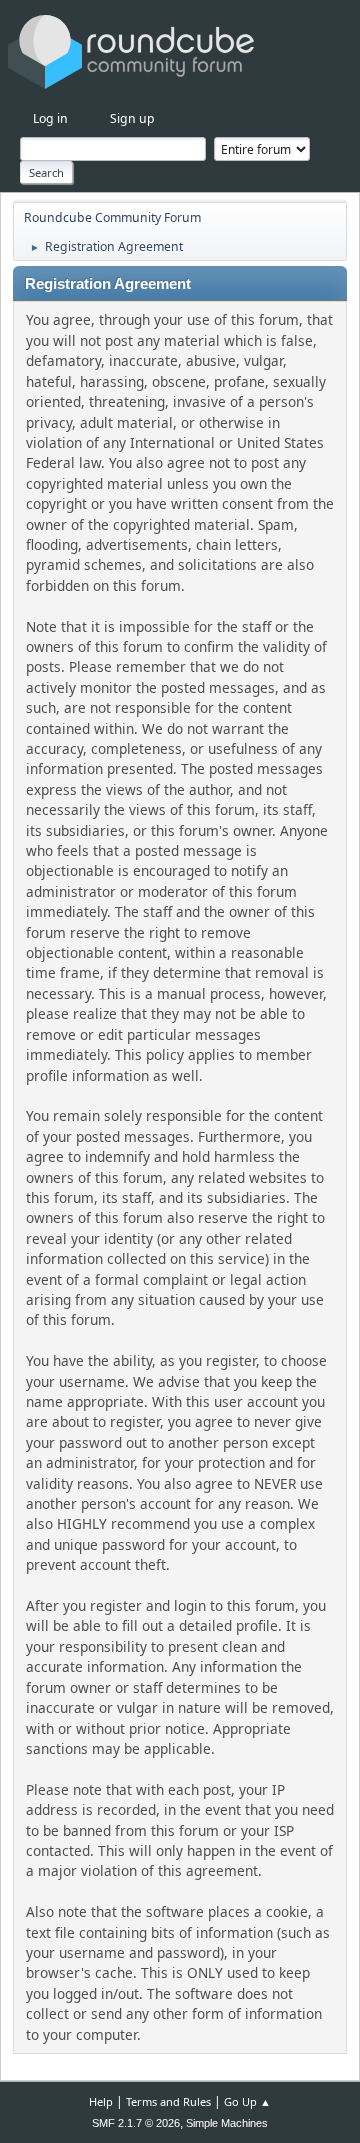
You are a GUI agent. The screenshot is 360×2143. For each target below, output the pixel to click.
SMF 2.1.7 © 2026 (136, 2123)
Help (101, 2101)
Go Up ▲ (247, 2101)
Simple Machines (227, 2123)
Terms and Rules (168, 2101)
